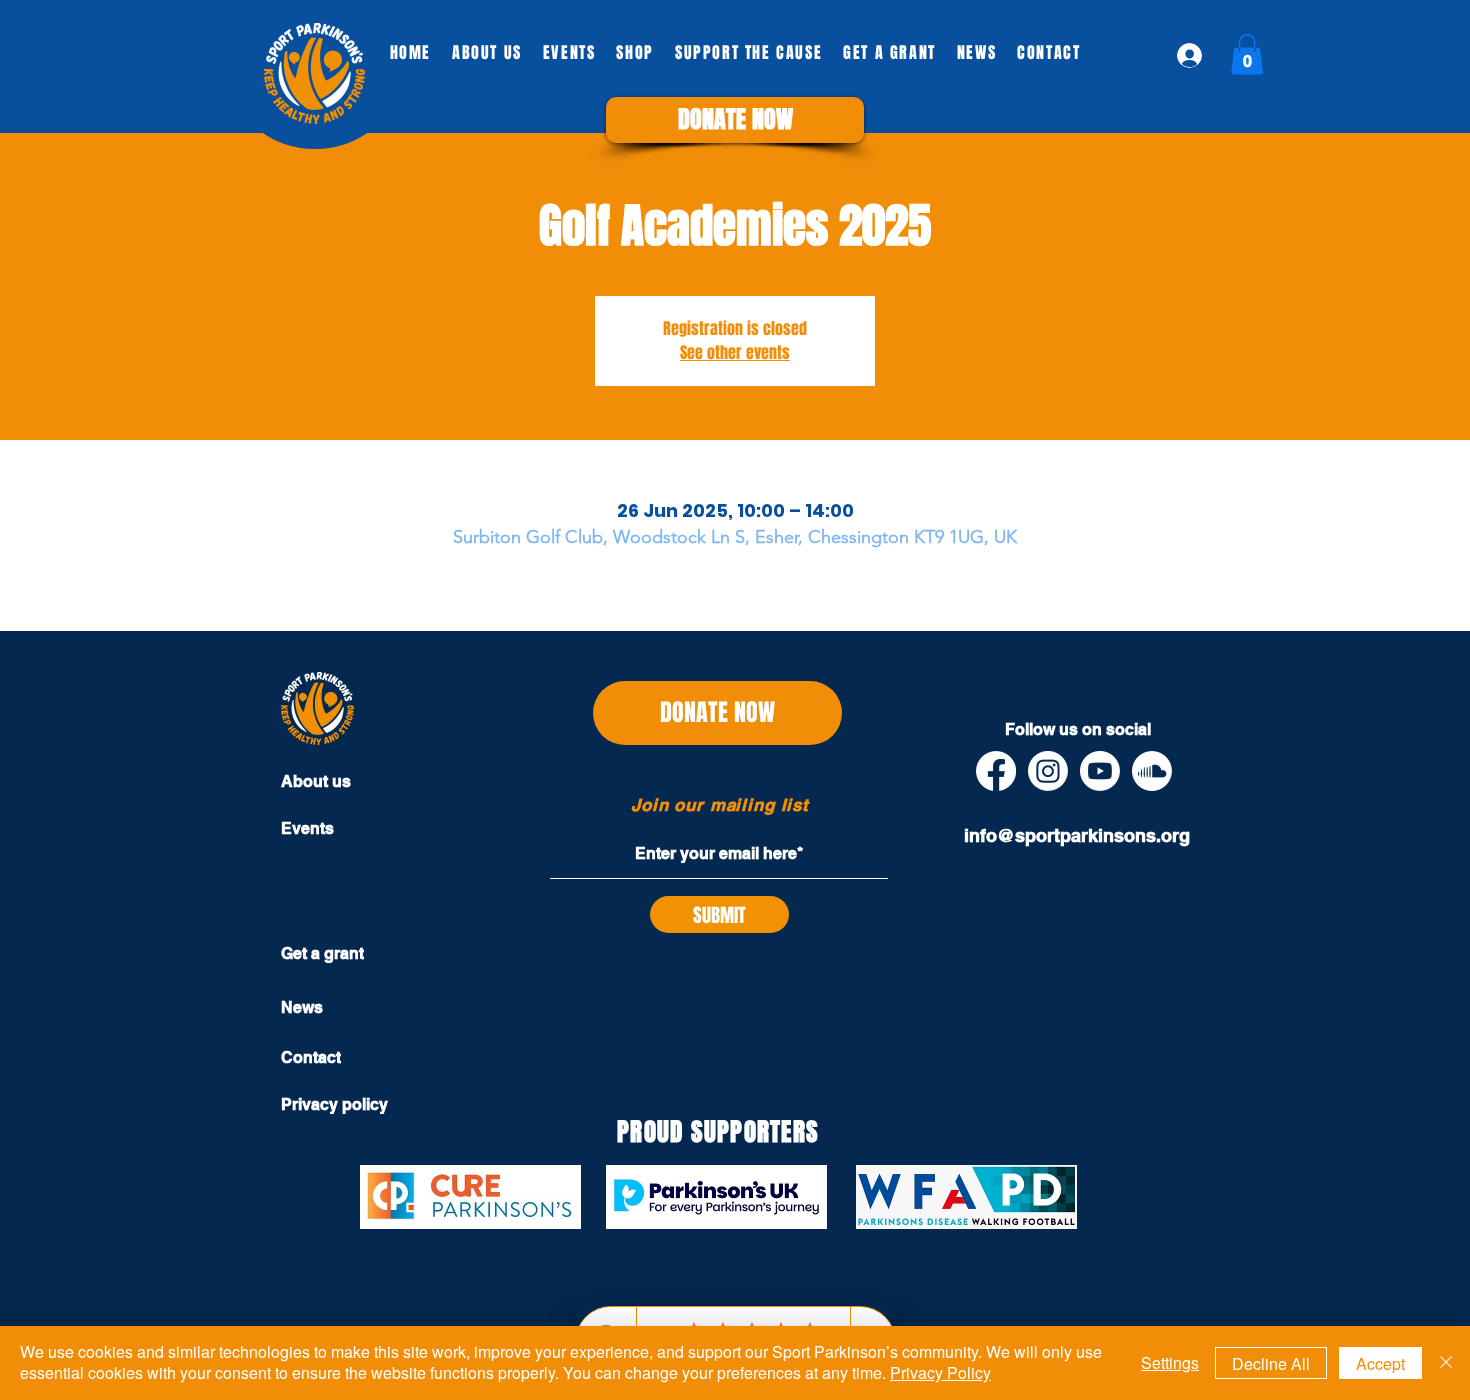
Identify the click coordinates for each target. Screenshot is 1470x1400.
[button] (735, 120)
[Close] (1446, 1363)
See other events (735, 352)
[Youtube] (1100, 771)
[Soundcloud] (1152, 771)
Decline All (1271, 1363)
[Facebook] (996, 771)
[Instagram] (1048, 771)
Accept (1380, 1363)
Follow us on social (1078, 729)
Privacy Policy (940, 1372)
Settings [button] (1170, 1362)
